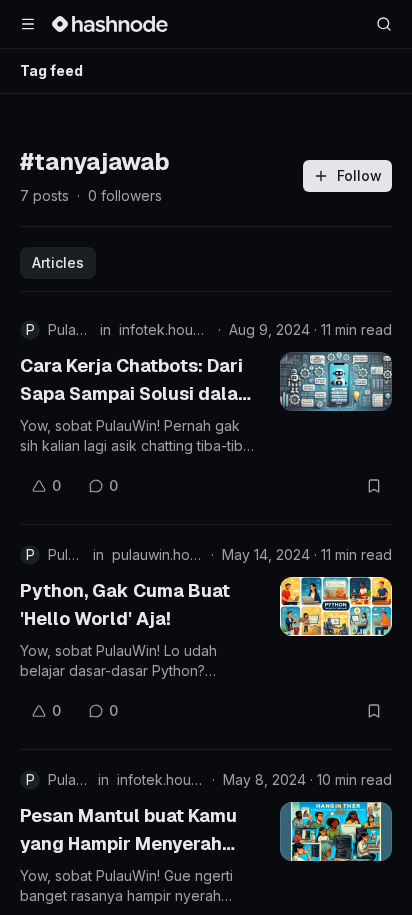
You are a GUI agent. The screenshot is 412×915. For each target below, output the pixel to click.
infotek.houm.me (164, 329)
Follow (359, 175)
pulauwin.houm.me (157, 554)
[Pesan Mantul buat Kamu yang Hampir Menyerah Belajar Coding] (336, 831)
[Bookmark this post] (374, 486)
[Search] (384, 24)
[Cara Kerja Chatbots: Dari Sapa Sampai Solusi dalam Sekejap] (336, 381)
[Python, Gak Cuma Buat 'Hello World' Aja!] (336, 606)
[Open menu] (28, 24)
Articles (58, 262)
